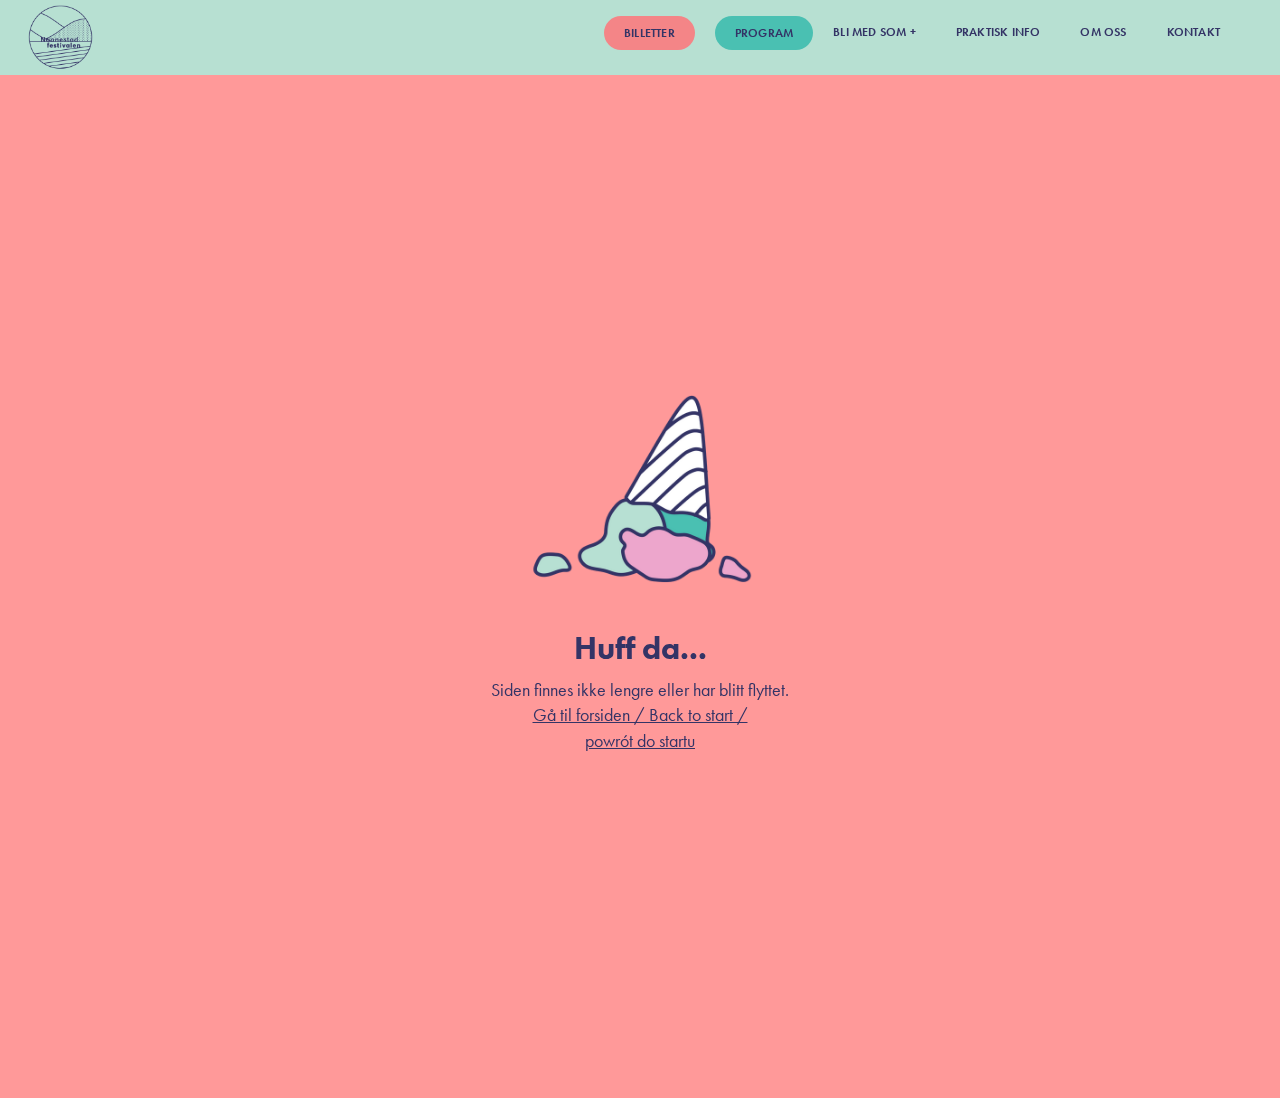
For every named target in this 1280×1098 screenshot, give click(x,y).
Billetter (649, 33)
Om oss (1103, 32)
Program (764, 33)
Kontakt (1193, 32)
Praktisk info (998, 32)
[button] (874, 31)
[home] (60, 37)
